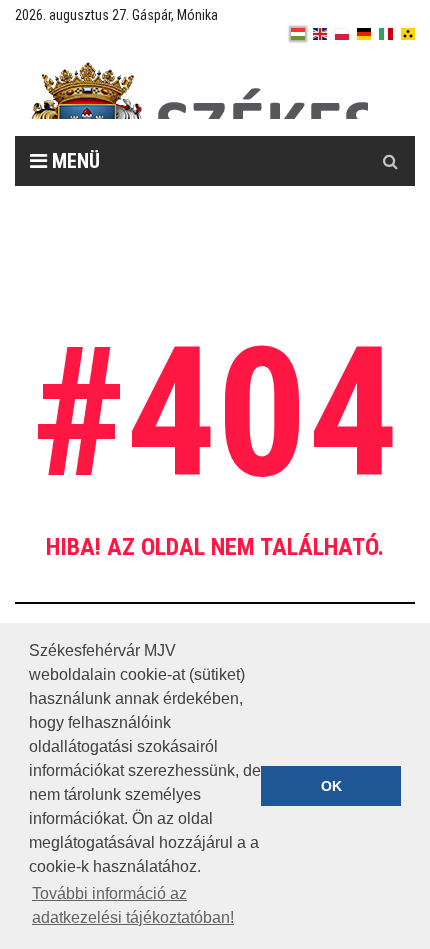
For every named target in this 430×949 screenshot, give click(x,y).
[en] (320, 34)
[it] (386, 34)
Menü (73, 161)
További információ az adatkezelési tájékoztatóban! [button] (133, 905)
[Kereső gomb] (390, 161)
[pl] (342, 34)
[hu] (298, 34)
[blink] (408, 34)
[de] (364, 34)
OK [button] (331, 786)
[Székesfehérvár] (199, 90)
